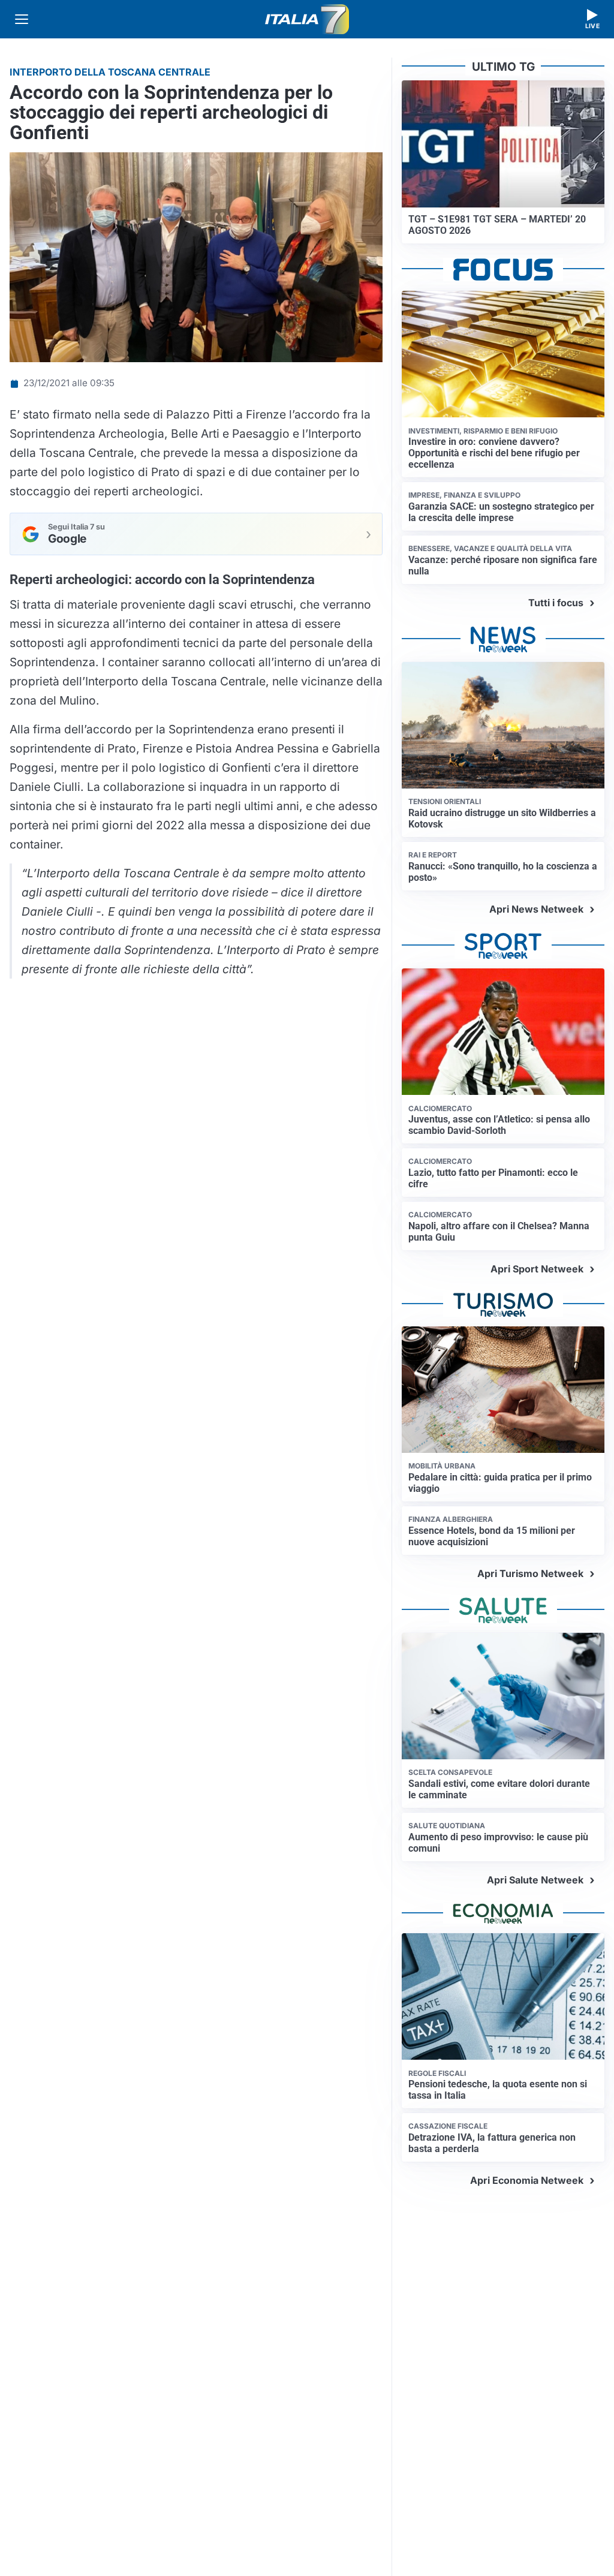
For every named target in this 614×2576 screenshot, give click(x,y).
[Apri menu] (22, 19)
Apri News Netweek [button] (536, 909)
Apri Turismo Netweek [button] (530, 1573)
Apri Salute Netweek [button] (535, 1880)
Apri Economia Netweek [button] (527, 2180)
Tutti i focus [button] (556, 603)
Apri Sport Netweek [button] (537, 1269)
